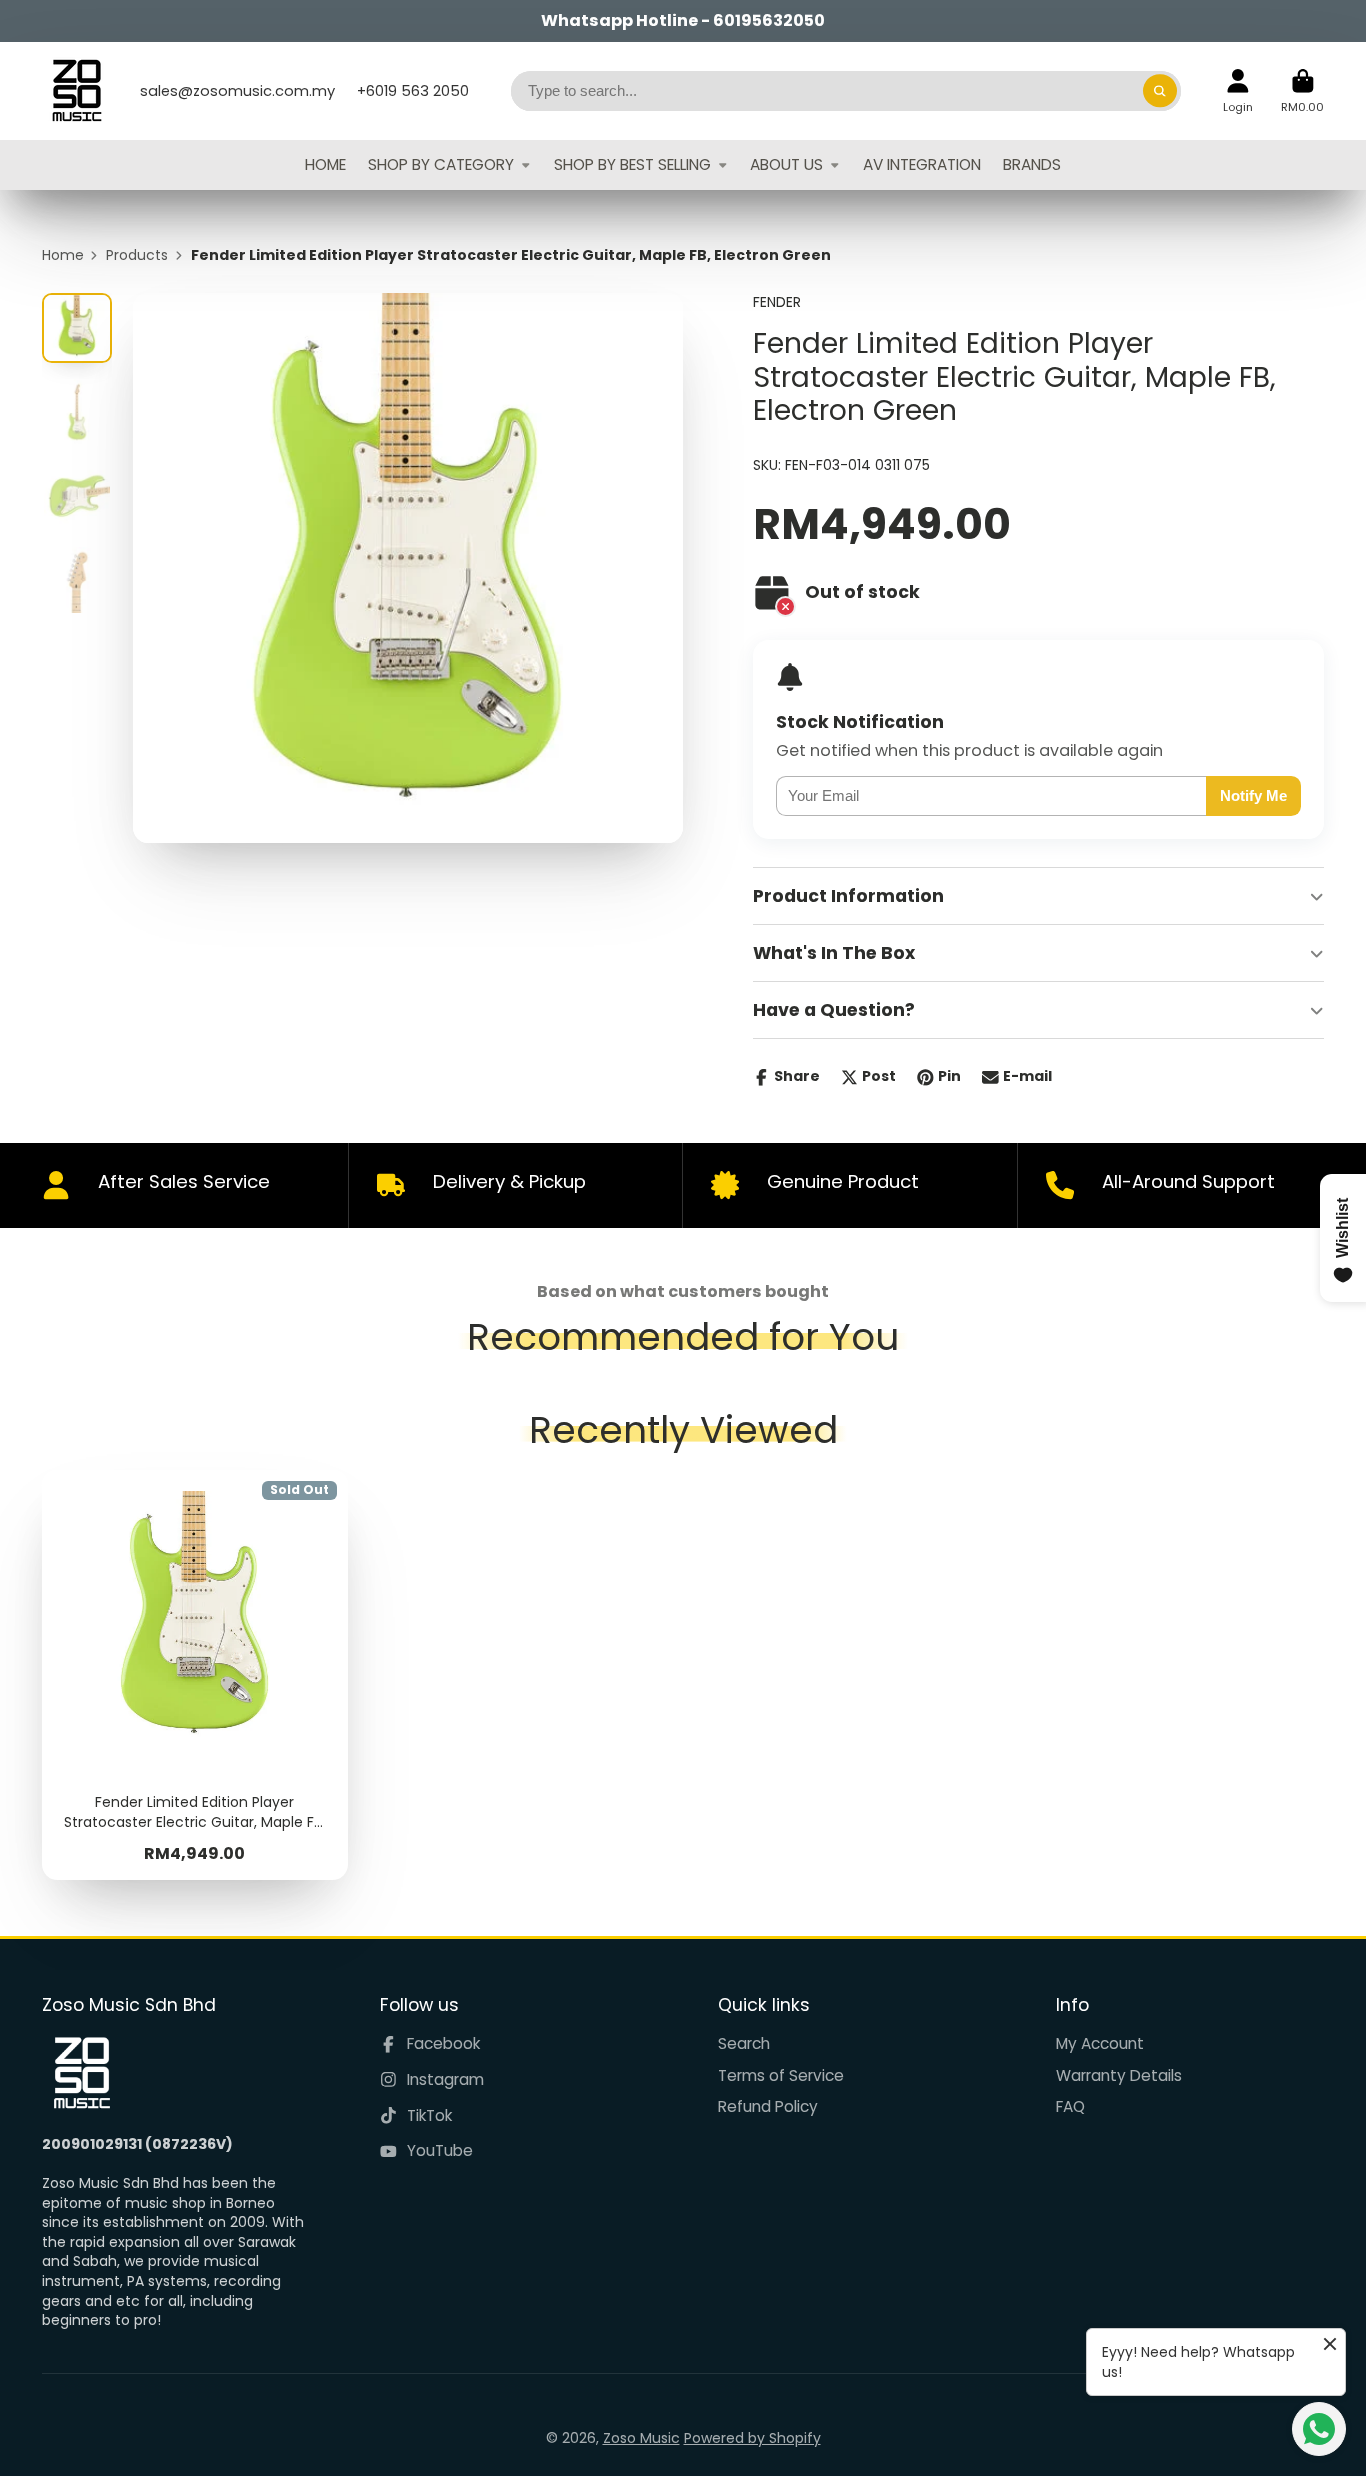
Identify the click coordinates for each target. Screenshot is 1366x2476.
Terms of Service (781, 2075)
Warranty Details (1119, 2075)
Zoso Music (641, 2438)
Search (744, 2043)
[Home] (77, 91)
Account (1238, 90)
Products (137, 255)
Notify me (1253, 795)
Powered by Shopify (752, 2438)
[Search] (1160, 91)
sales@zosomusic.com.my (237, 91)
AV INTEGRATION (922, 164)
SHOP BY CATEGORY (441, 164)
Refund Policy (768, 2106)
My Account (1100, 2043)
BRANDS (1032, 164)
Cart (1302, 90)
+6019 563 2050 (413, 91)
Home (63, 255)
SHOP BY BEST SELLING (632, 164)
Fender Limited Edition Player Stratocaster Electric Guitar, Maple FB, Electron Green (195, 1675)
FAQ (1070, 2106)
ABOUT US (786, 164)
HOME (325, 164)
